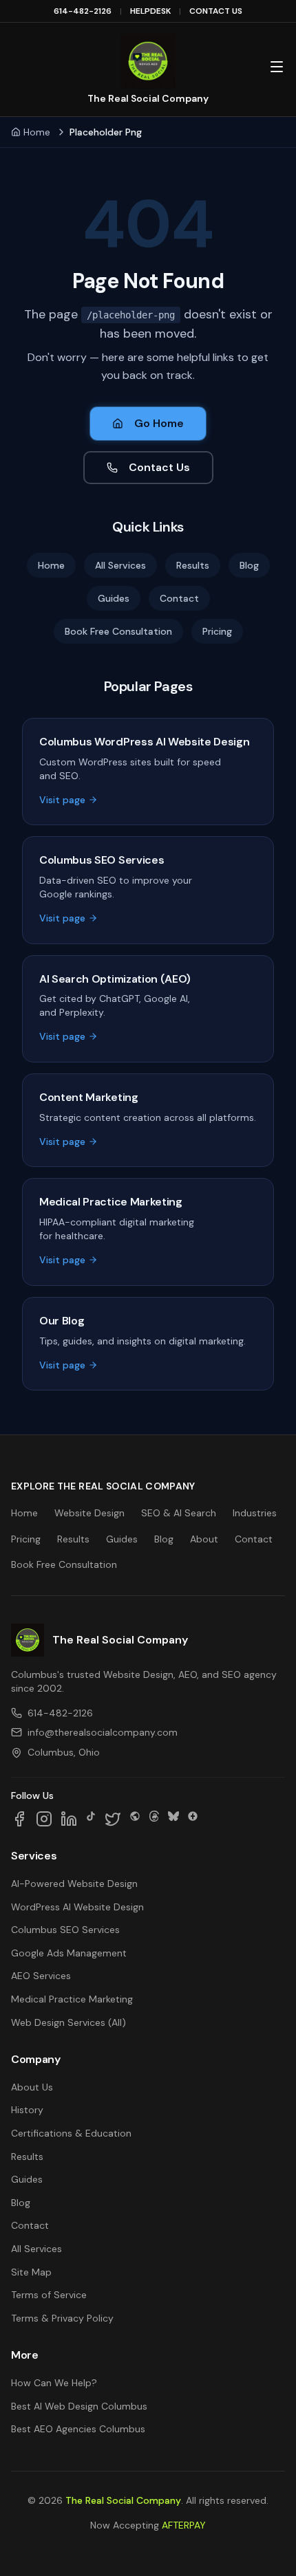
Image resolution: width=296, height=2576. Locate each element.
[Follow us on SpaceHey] (135, 1819)
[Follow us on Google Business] (193, 1819)
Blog (249, 565)
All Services (120, 565)
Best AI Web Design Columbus (79, 2406)
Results (193, 565)
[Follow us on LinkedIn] (69, 1819)
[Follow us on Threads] (154, 1819)
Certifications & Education (71, 2133)
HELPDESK (150, 11)
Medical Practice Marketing (72, 1999)
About (204, 1539)
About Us (32, 2087)
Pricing (217, 631)
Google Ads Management (69, 1953)
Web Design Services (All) (68, 2022)
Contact (179, 598)
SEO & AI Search (179, 1513)
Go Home (159, 423)
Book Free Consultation (118, 631)
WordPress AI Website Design (77, 1907)
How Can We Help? (54, 2383)
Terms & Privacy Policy (62, 2318)
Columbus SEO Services (65, 1930)
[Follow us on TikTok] (91, 1819)
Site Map (31, 2272)
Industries (255, 1513)
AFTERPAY (184, 2525)
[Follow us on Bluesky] (173, 1819)
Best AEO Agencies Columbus (78, 2429)
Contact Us (159, 467)
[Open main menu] (277, 67)
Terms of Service (49, 2295)
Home (37, 132)
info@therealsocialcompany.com (103, 1732)
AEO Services (41, 1976)
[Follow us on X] (113, 1819)
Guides (114, 598)
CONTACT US (216, 11)
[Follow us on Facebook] (19, 1819)
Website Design (89, 1513)
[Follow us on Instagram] (44, 1819)
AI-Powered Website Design (74, 1884)
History (27, 2110)
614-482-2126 (83, 11)
